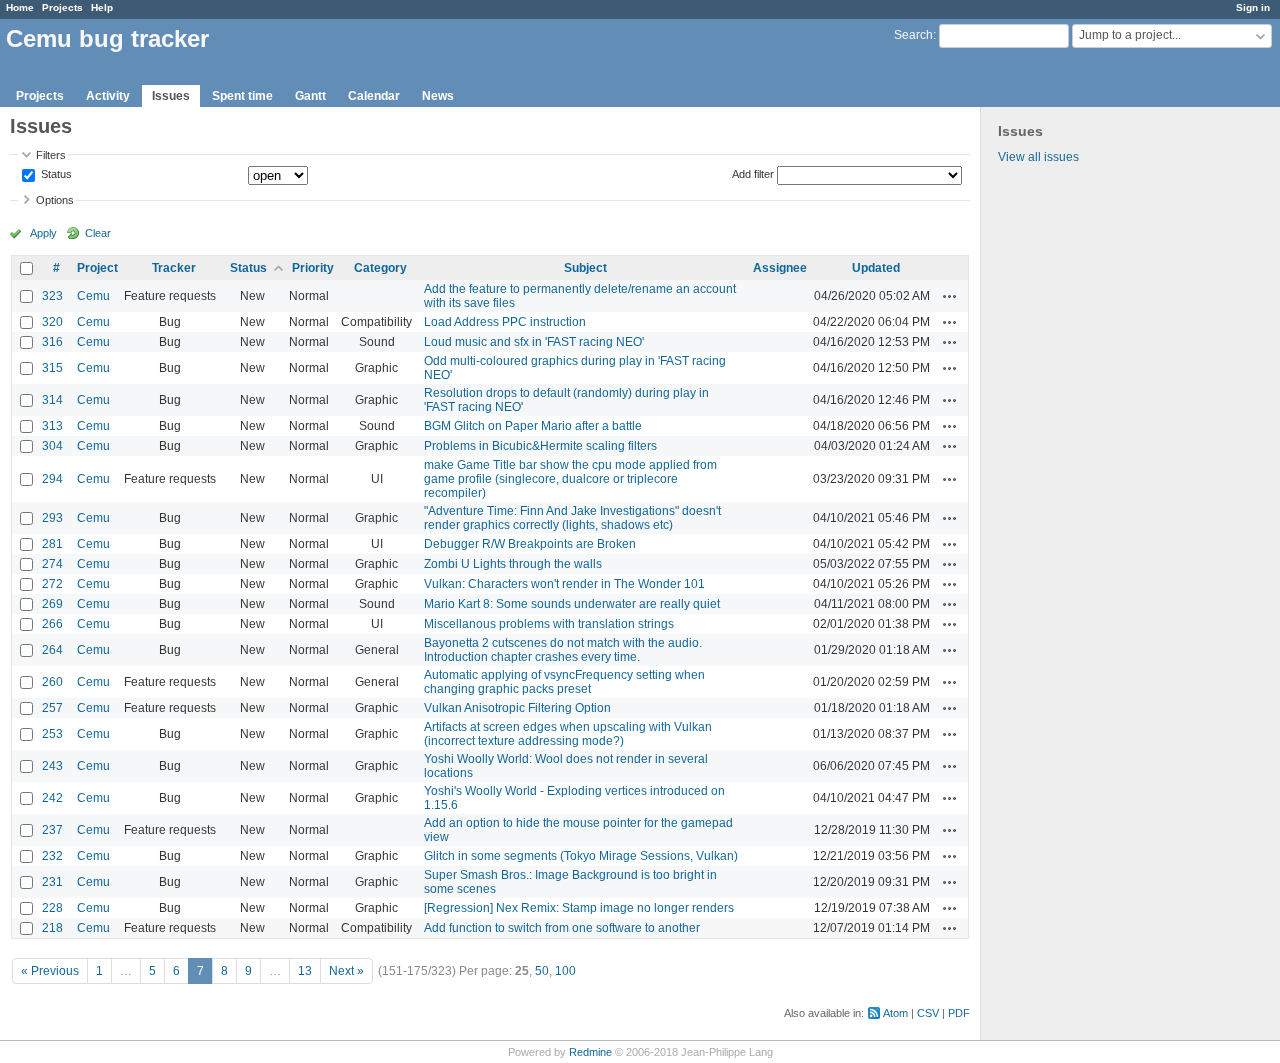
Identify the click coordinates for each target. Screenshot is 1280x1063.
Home (20, 7)
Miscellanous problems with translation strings (549, 624)
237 (52, 830)
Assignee (780, 268)
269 (52, 604)
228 (52, 908)
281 (52, 544)
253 (52, 734)
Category (380, 268)
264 (52, 650)
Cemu (93, 296)
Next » (346, 971)
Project (97, 268)
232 (52, 856)
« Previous (50, 971)
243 (52, 766)
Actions (950, 296)
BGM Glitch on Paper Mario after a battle (533, 426)
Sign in (1253, 7)
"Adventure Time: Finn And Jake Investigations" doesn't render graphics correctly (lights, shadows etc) (572, 518)
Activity (108, 96)
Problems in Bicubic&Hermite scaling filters (540, 446)
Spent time (242, 96)
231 (52, 882)
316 (52, 342)
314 (52, 400)
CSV (928, 1013)
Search (913, 35)
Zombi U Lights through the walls (513, 564)
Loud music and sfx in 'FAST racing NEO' (534, 342)
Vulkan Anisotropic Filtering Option (517, 708)
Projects (62, 7)
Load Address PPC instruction (505, 322)
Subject (585, 268)
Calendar (374, 96)
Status (55, 175)
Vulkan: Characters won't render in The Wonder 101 (564, 584)
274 (52, 564)
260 (52, 682)
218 (52, 928)
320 (52, 322)
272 (52, 584)
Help (102, 7)
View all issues (1038, 157)
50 (542, 971)
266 (52, 624)
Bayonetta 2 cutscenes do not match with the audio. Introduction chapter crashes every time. (563, 650)
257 (52, 708)
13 (305, 971)
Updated (876, 268)
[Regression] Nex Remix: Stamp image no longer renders (579, 908)
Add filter (753, 174)
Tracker (174, 268)
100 (565, 971)
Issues (171, 96)
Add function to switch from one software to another (562, 928)
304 (52, 446)
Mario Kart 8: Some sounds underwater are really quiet (572, 604)
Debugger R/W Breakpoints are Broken (530, 544)
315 (52, 368)
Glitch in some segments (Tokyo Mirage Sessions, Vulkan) (581, 856)
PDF (959, 1013)
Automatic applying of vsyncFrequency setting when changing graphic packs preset (564, 682)
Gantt (310, 96)
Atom (895, 1013)
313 (52, 426)
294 (52, 479)
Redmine (590, 1052)
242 (52, 798)
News (438, 96)
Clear (98, 233)
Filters (51, 155)
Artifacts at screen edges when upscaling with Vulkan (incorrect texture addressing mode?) (568, 734)
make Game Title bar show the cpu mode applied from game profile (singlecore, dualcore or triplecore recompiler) (570, 479)
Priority (313, 268)
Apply (43, 233)
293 (52, 518)
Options (55, 200)
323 (52, 296)
